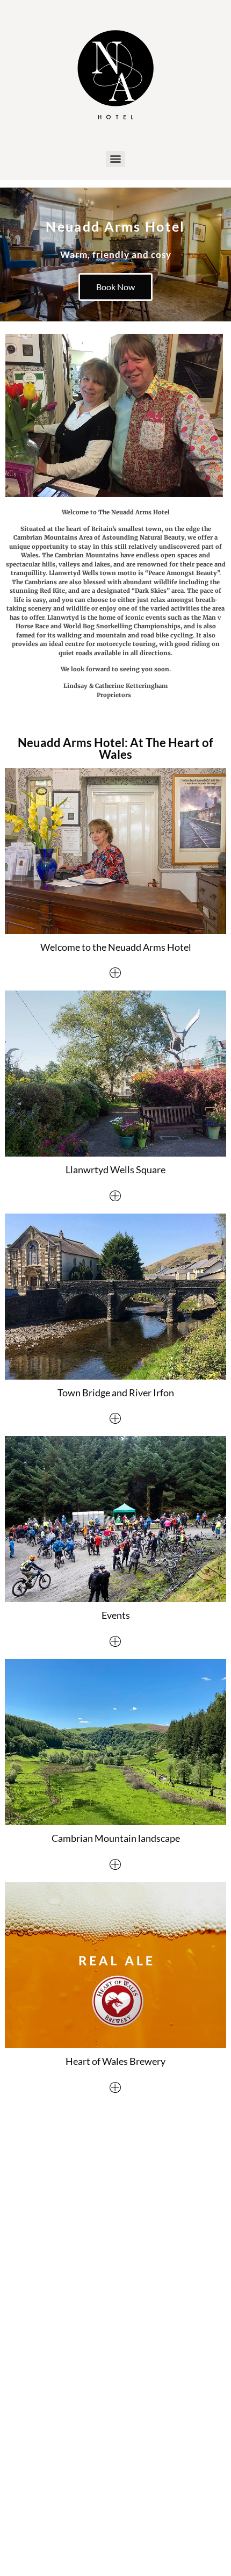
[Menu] (115, 159)
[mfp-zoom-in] (115, 974)
